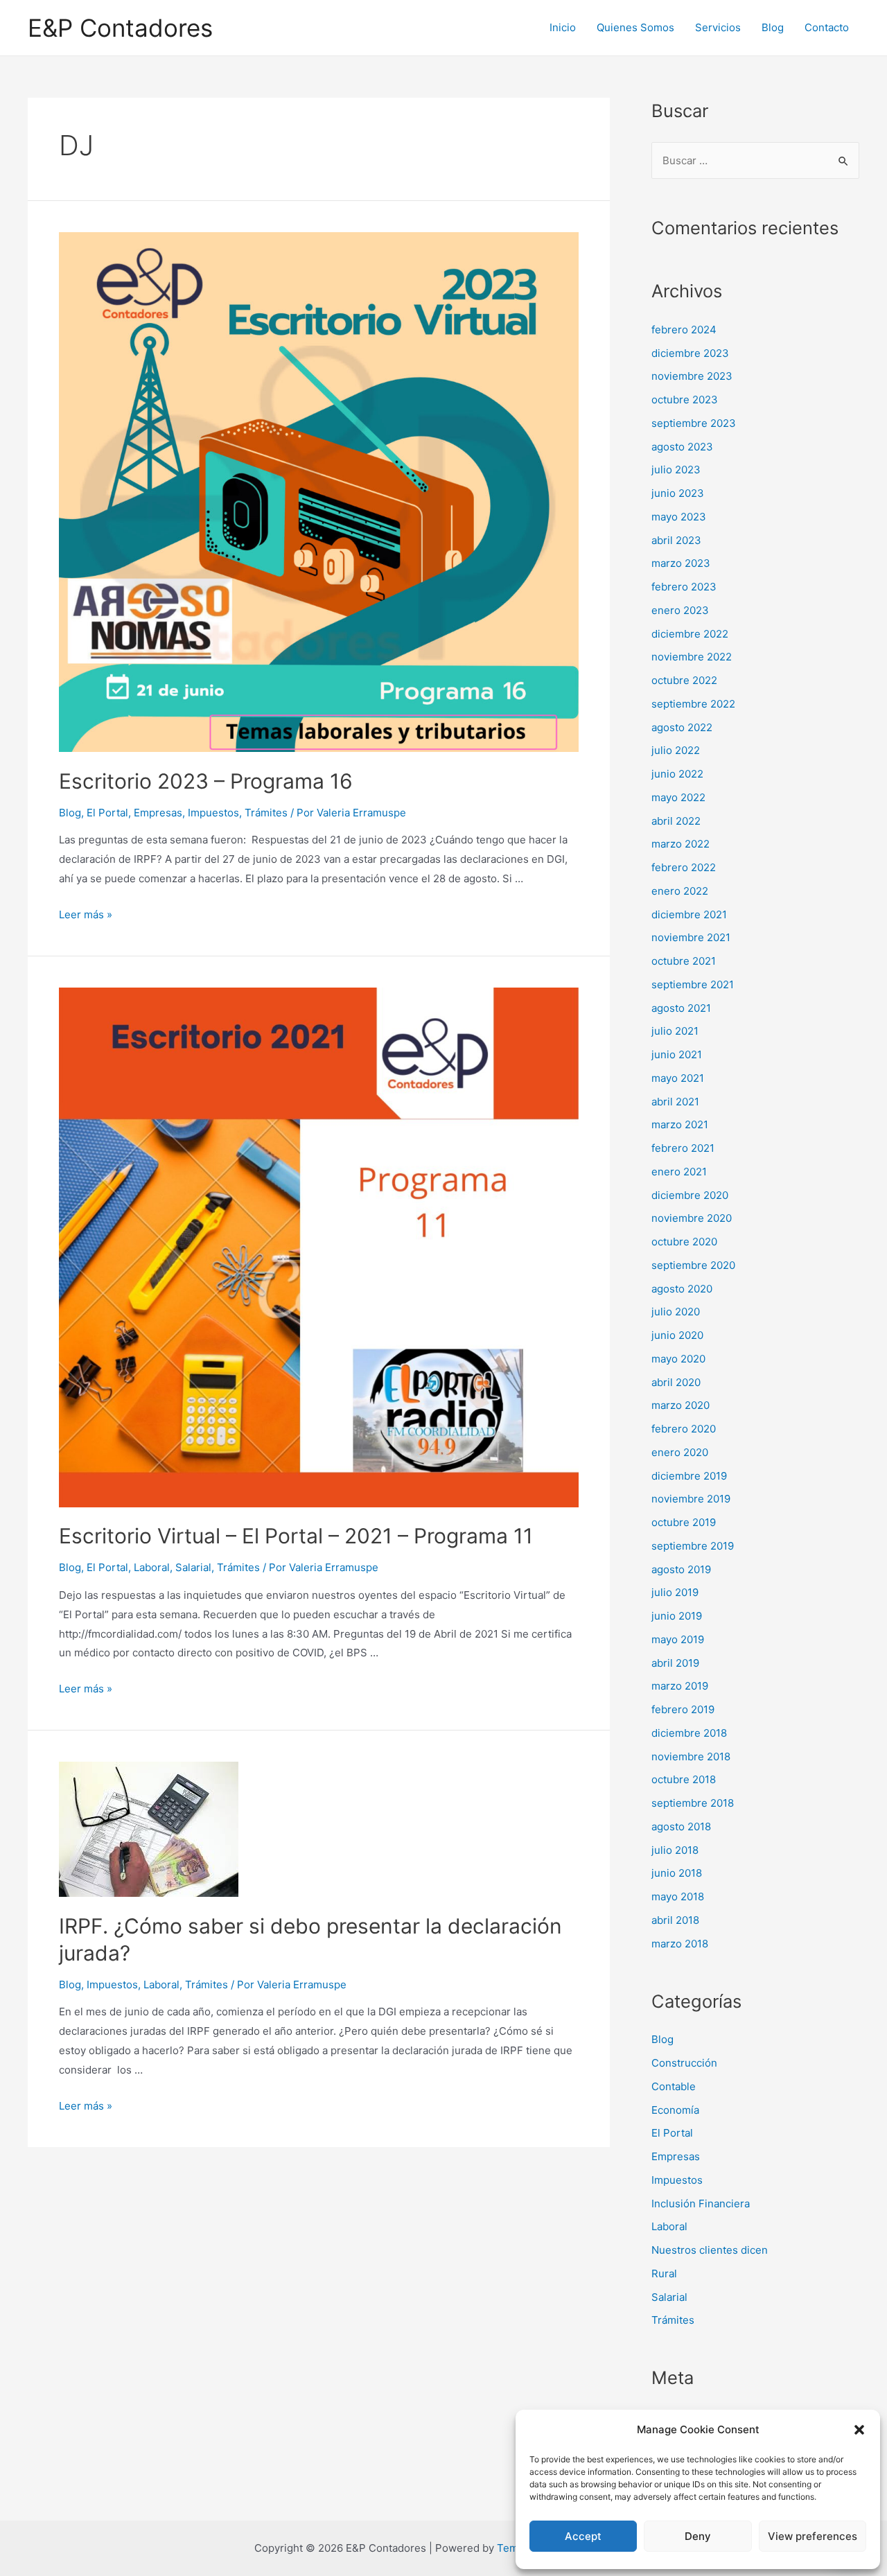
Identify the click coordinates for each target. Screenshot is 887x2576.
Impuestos (213, 813)
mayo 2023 (679, 517)
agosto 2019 (681, 1569)
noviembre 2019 (691, 1499)
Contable (674, 2086)
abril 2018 (675, 1920)
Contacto (827, 27)
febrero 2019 (683, 1709)
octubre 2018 (684, 1779)
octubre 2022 (684, 680)
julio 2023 (676, 470)
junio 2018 (677, 1873)
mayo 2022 (678, 797)
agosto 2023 (682, 447)
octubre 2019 (684, 1522)
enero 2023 (680, 610)
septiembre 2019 (693, 1546)
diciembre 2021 (689, 914)
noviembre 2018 (691, 1756)
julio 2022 (676, 750)
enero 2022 (680, 891)
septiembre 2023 (694, 423)
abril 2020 (676, 1382)
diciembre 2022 (690, 634)
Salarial (193, 1567)
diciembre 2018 (689, 1733)
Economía (675, 2110)
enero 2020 (680, 1452)
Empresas (158, 813)
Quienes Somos (635, 27)
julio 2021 (675, 1031)
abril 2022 (676, 821)
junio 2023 (678, 493)
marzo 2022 (680, 844)
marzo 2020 (680, 1405)
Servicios (718, 27)
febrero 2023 (684, 587)
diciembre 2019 (689, 1476)
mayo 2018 (678, 1896)
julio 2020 (676, 1312)
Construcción (684, 2063)
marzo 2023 (681, 563)
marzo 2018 (680, 1944)
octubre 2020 (684, 1242)
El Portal (107, 813)
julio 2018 (675, 1850)
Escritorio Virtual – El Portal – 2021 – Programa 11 (296, 1536)
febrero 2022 (684, 867)
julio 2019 (675, 1592)
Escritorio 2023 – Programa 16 (206, 781)
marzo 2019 (680, 1686)
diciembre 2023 (690, 353)
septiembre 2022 (693, 704)
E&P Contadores (120, 28)
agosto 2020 (682, 1289)
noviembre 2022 (692, 657)
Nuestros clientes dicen (710, 2250)
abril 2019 (675, 1663)
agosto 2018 (681, 1826)
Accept (583, 2536)
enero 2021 (679, 1172)
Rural (664, 2273)
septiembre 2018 (693, 1803)
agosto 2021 (681, 1008)
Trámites (266, 813)
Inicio (563, 27)
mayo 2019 (678, 1639)
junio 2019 (677, 1616)
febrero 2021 (683, 1148)
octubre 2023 (685, 400)
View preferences (813, 2536)
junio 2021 (677, 1054)
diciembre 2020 (690, 1195)
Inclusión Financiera (701, 2203)
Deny (698, 2536)
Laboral (152, 1567)
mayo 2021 (678, 1078)
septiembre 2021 (693, 984)
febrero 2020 (684, 1429)
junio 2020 (677, 1335)
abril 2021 (675, 1102)
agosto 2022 (682, 727)
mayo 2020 (678, 1359)
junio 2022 (677, 774)
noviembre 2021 (691, 937)
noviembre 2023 (692, 376)
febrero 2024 (684, 330)
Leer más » (86, 914)
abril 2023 (676, 540)
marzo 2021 (680, 1124)
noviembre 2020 (692, 1218)
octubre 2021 (684, 961)
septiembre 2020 (693, 1265)
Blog (773, 27)
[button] (859, 2430)
